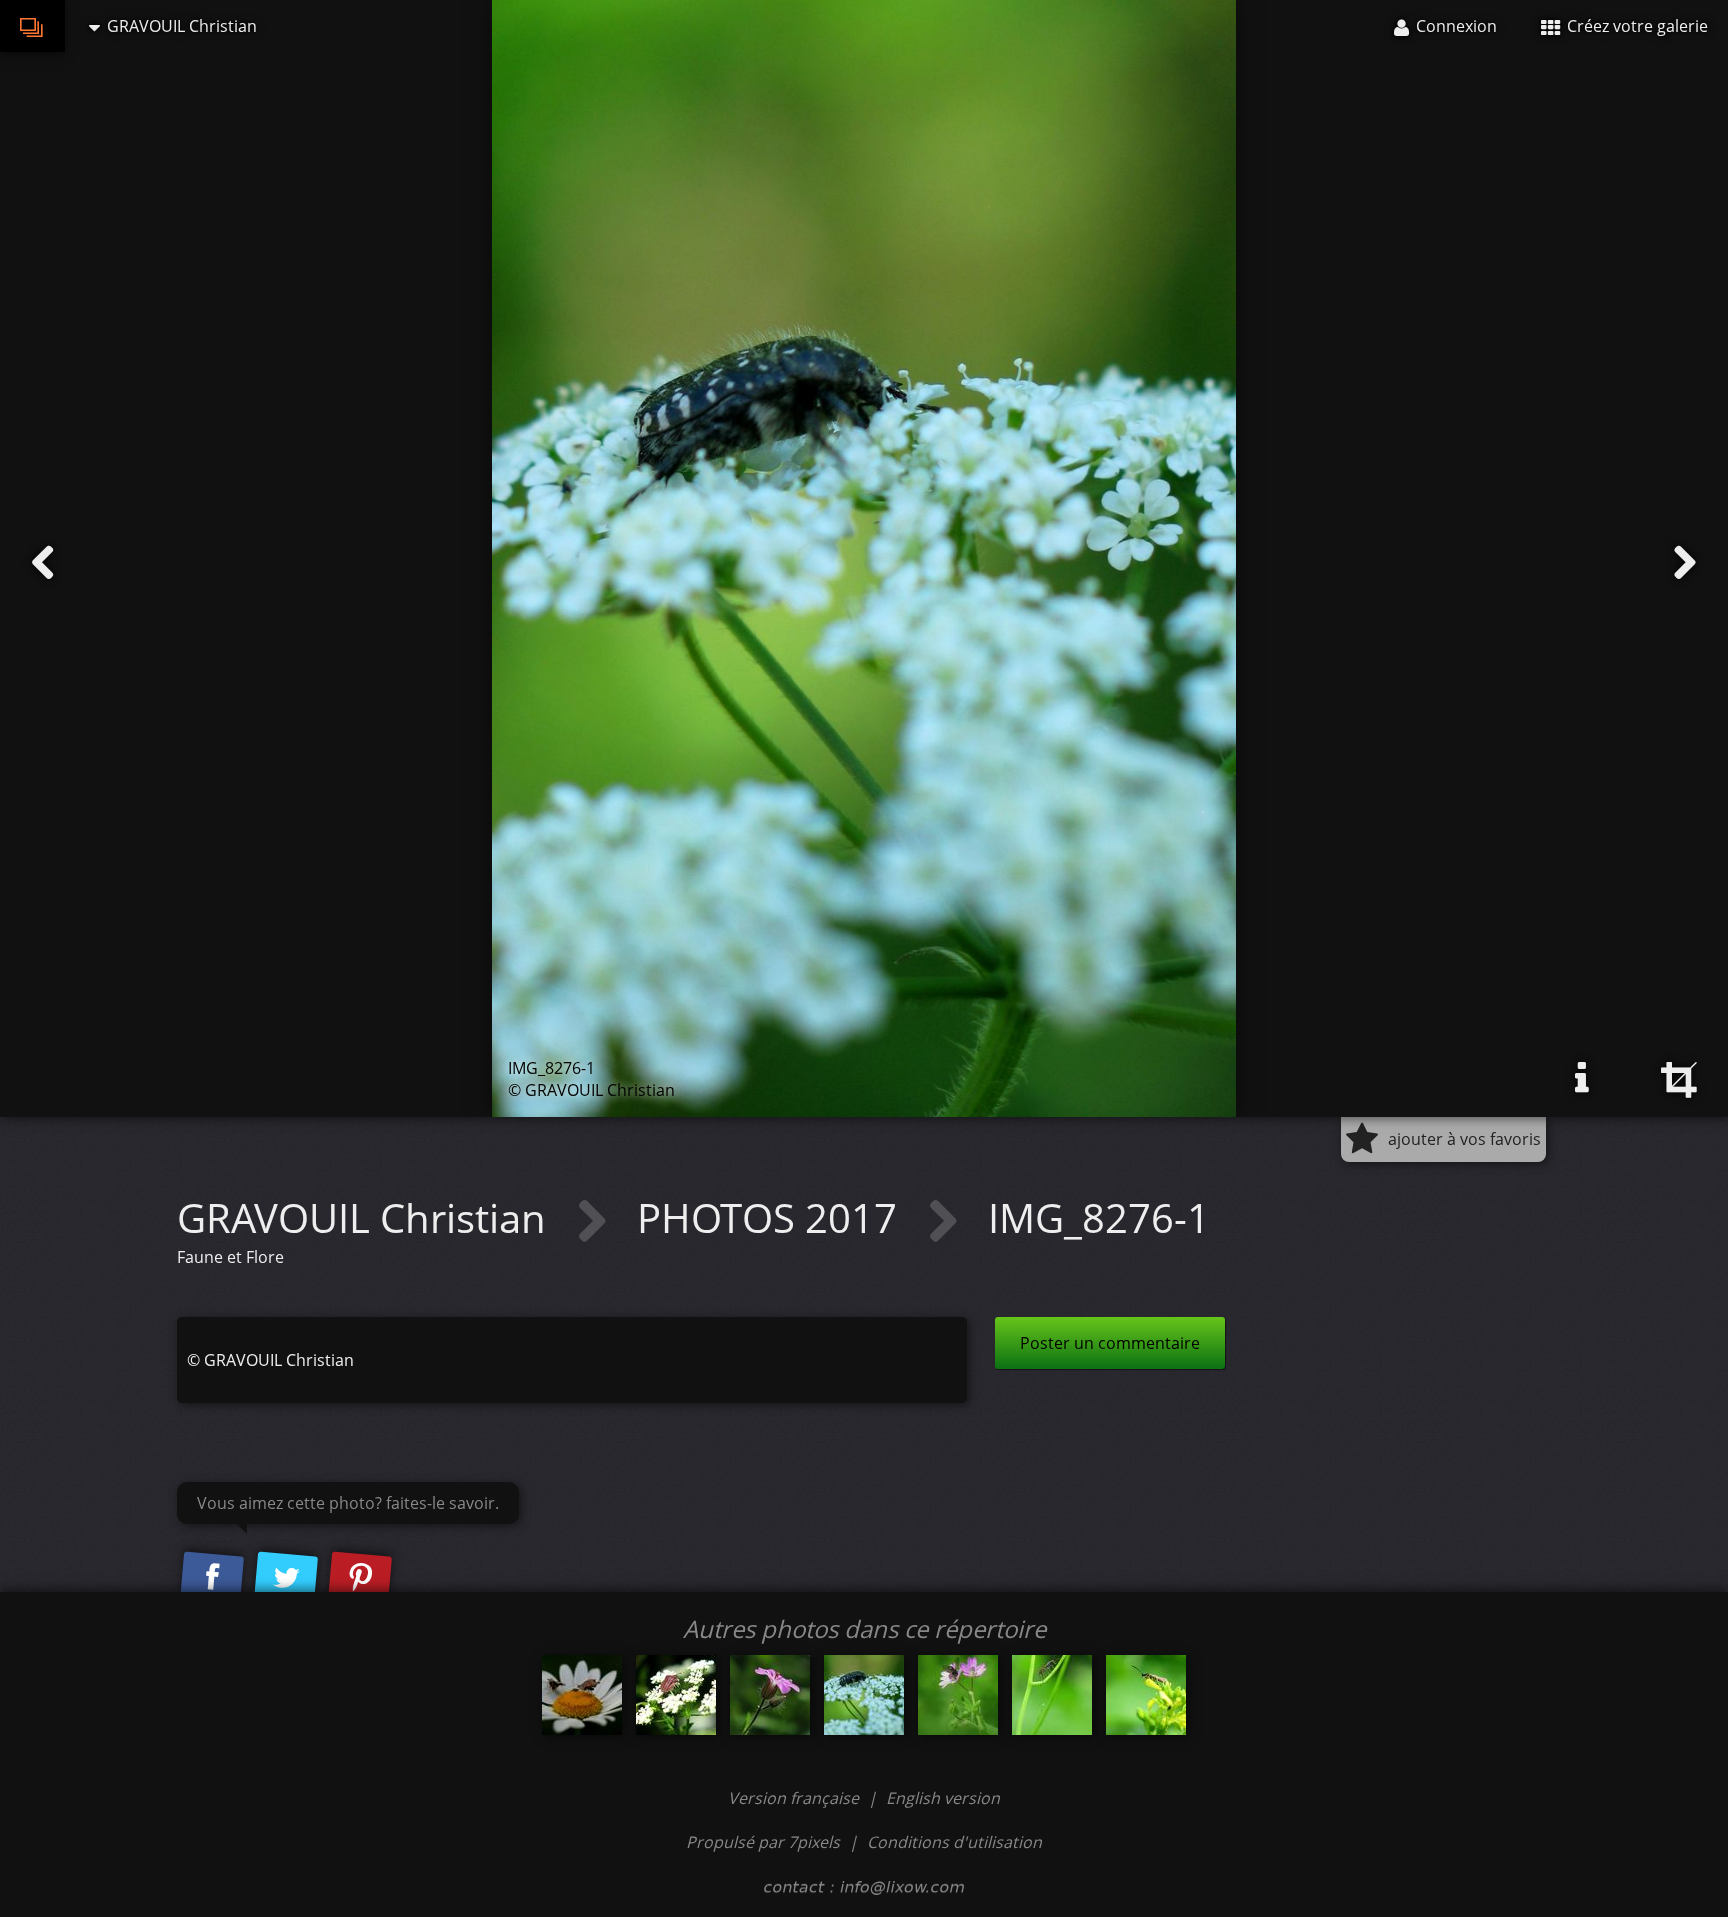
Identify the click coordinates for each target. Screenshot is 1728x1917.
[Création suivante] (1685, 563)
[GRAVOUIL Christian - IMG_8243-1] (582, 1695)
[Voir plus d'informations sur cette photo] (1582, 1078)
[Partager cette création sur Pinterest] (360, 1578)
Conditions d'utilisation (954, 1842)
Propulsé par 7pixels (763, 1842)
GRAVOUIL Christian (366, 1217)
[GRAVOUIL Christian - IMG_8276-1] (864, 1695)
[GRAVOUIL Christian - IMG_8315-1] (1146, 1695)
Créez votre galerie (1635, 26)
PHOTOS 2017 (772, 1217)
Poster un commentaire (1110, 1343)
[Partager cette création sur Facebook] (212, 1578)
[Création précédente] (43, 563)
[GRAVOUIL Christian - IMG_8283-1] (770, 1695)
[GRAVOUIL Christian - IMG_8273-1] (676, 1695)
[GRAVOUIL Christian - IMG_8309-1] (1052, 1695)
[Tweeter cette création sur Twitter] (286, 1578)
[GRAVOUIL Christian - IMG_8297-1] (958, 1695)
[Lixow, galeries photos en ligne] (32, 26)
